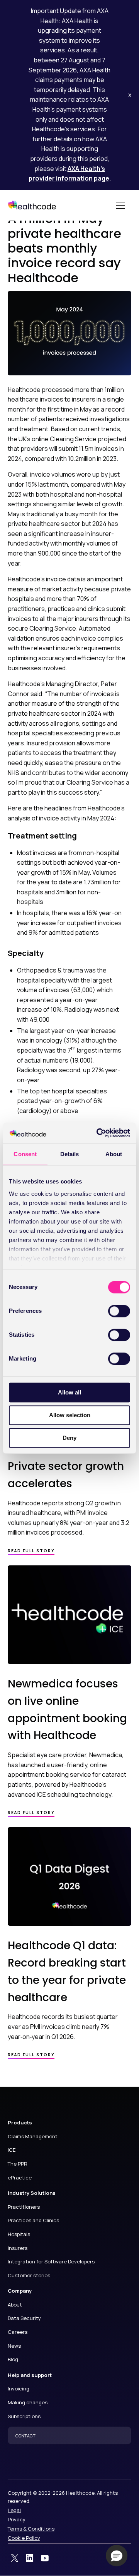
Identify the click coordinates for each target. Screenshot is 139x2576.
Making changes (28, 2402)
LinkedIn (30, 2558)
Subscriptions (24, 2416)
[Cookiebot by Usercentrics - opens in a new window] (98, 1133)
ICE (12, 2150)
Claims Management (33, 2136)
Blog (13, 2359)
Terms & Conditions (31, 2529)
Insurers (18, 2248)
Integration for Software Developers (51, 2261)
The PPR (18, 2164)
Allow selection (70, 1415)
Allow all (69, 1392)
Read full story (31, 1551)
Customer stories (29, 2275)
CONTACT (25, 2436)
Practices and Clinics (33, 2220)
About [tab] (114, 1154)
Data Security (24, 2318)
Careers (18, 2332)
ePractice (20, 2178)
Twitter (15, 2558)
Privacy (17, 2519)
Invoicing (19, 2389)
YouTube (45, 2558)
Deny (69, 1438)
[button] (117, 2556)
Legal (14, 2510)
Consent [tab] (25, 1154)
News (14, 2346)
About (15, 2305)
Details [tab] (70, 1154)
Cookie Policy (24, 2538)
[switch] (119, 1311)
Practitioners (24, 2207)
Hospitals (19, 2234)
